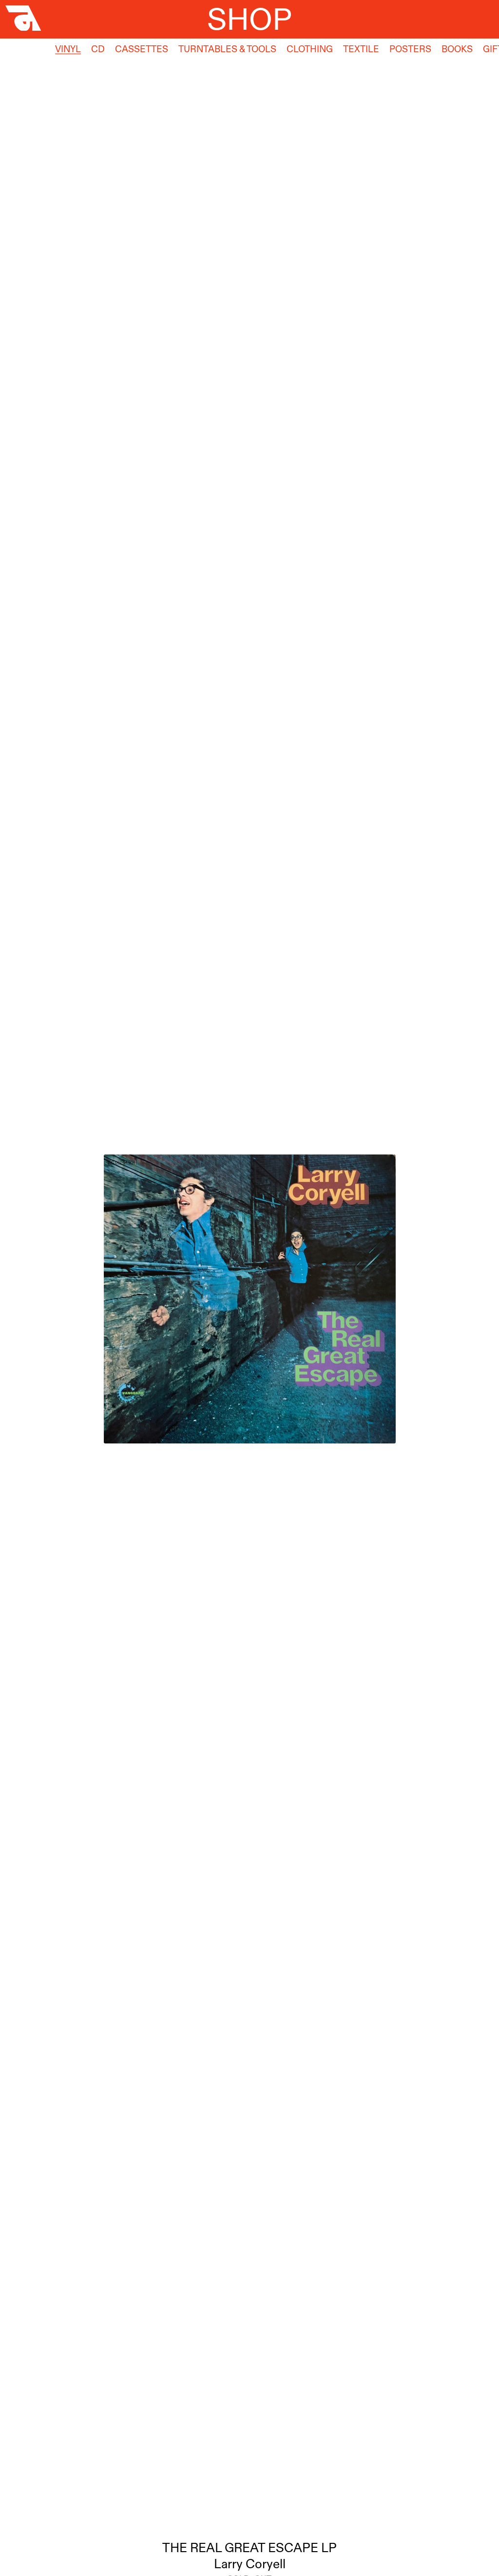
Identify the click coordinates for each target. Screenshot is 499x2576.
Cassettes (142, 49)
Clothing (310, 49)
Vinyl (68, 49)
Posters (410, 49)
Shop (249, 19)
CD (98, 49)
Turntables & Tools (227, 49)
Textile (361, 49)
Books (457, 49)
